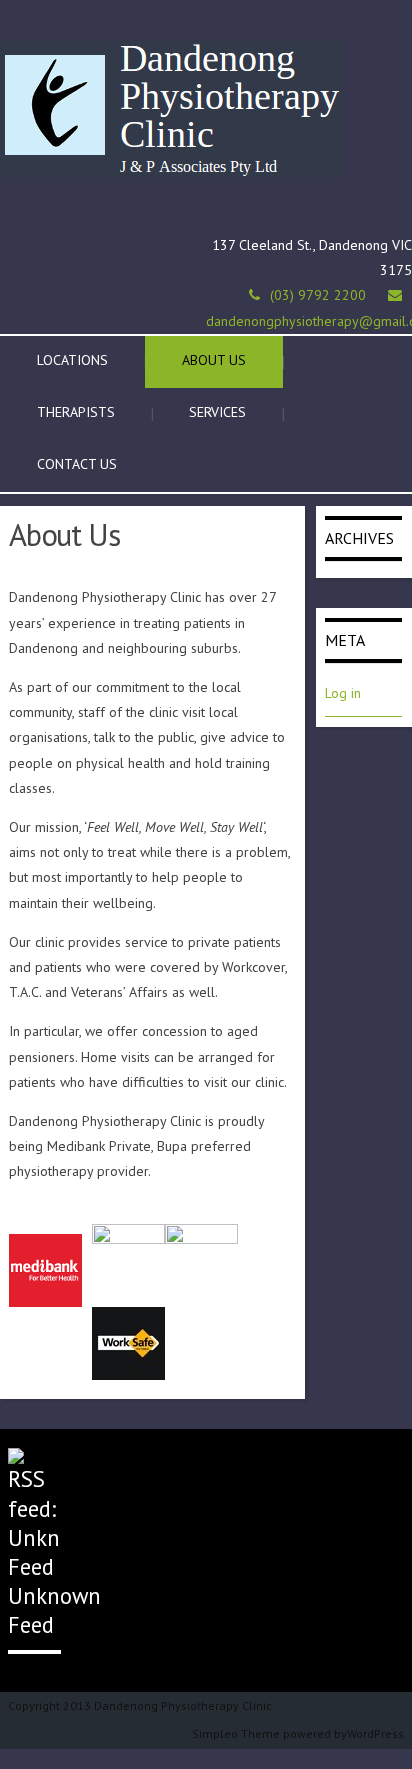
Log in (343, 693)
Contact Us (77, 464)
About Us (214, 360)
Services (217, 412)
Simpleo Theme (236, 1733)
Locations (72, 360)
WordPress (375, 1733)
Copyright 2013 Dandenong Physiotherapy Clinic (140, 1705)
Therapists (76, 412)
